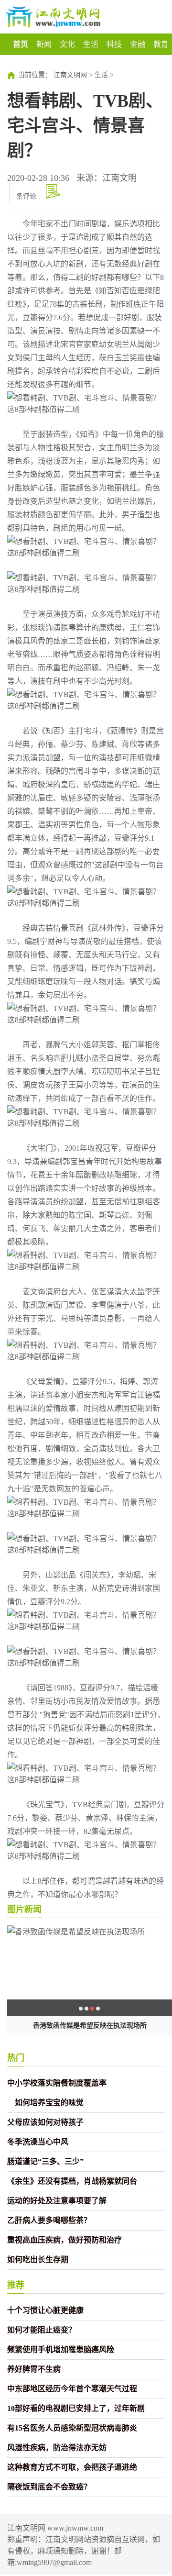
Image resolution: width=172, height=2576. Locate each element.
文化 (67, 44)
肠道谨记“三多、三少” (45, 2161)
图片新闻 (24, 1910)
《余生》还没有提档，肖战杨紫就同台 (72, 2181)
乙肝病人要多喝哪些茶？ (49, 2220)
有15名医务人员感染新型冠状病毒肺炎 (72, 2428)
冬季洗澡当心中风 (38, 2142)
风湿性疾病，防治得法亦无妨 (57, 2448)
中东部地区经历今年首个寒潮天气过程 (72, 2389)
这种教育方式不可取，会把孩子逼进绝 (72, 2467)
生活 (91, 44)
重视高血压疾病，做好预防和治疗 (64, 2240)
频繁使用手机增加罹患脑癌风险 (61, 2349)
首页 (21, 44)
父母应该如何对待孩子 (45, 2122)
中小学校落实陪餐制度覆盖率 (57, 2083)
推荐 (16, 2285)
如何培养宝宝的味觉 (45, 2103)
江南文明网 (70, 75)
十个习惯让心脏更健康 (45, 2310)
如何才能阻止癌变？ (42, 2330)
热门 (16, 2058)
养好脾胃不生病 (34, 2369)
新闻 (44, 44)
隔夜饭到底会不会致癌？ (49, 2487)
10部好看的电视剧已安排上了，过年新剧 (76, 2408)
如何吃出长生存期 (38, 2260)
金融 (138, 44)
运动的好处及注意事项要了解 (57, 2201)
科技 (114, 44)
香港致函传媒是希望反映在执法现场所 (90, 2026)
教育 (161, 44)
